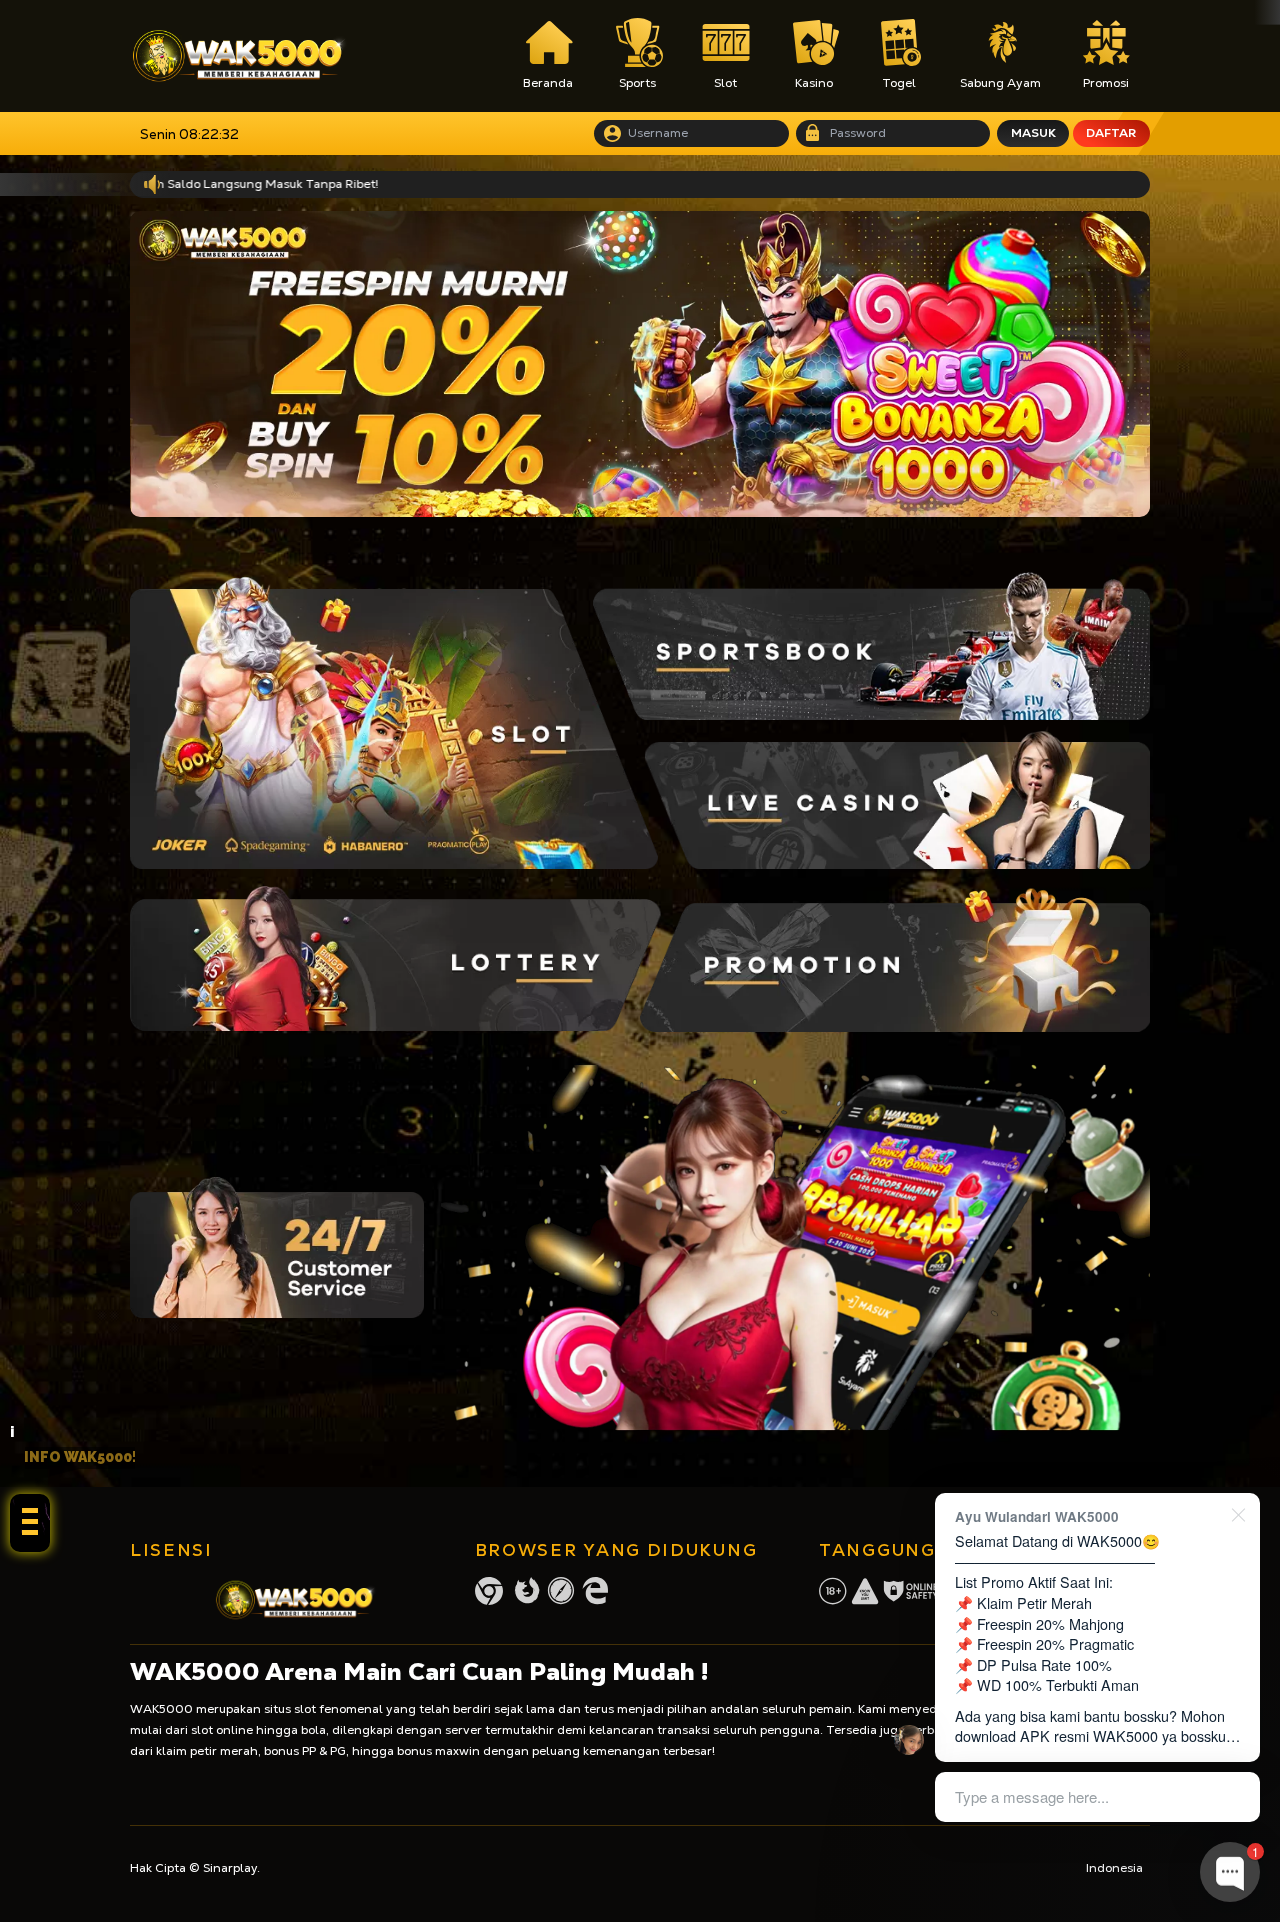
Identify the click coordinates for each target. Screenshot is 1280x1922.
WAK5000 (161, 1709)
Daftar (1111, 133)
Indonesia (1114, 1868)
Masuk (1033, 133)
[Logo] (239, 56)
